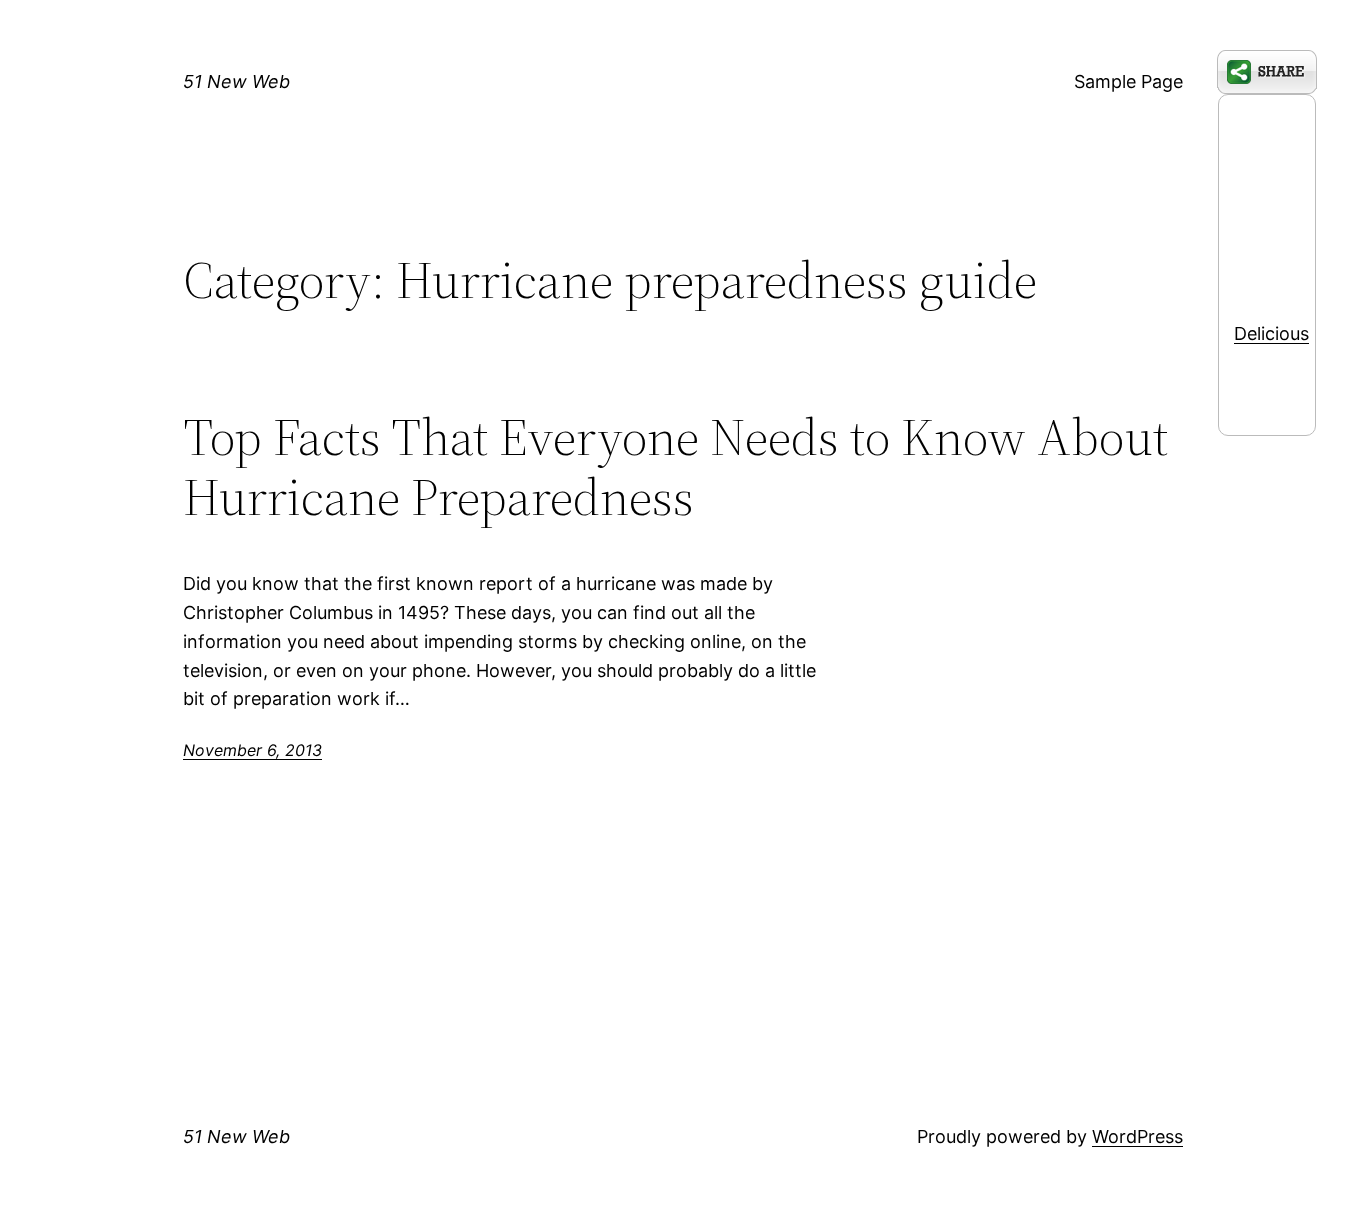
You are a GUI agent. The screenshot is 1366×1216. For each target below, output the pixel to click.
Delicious (1271, 333)
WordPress (1137, 1136)
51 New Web (236, 81)
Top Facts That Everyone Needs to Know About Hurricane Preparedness (675, 467)
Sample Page (1128, 81)
